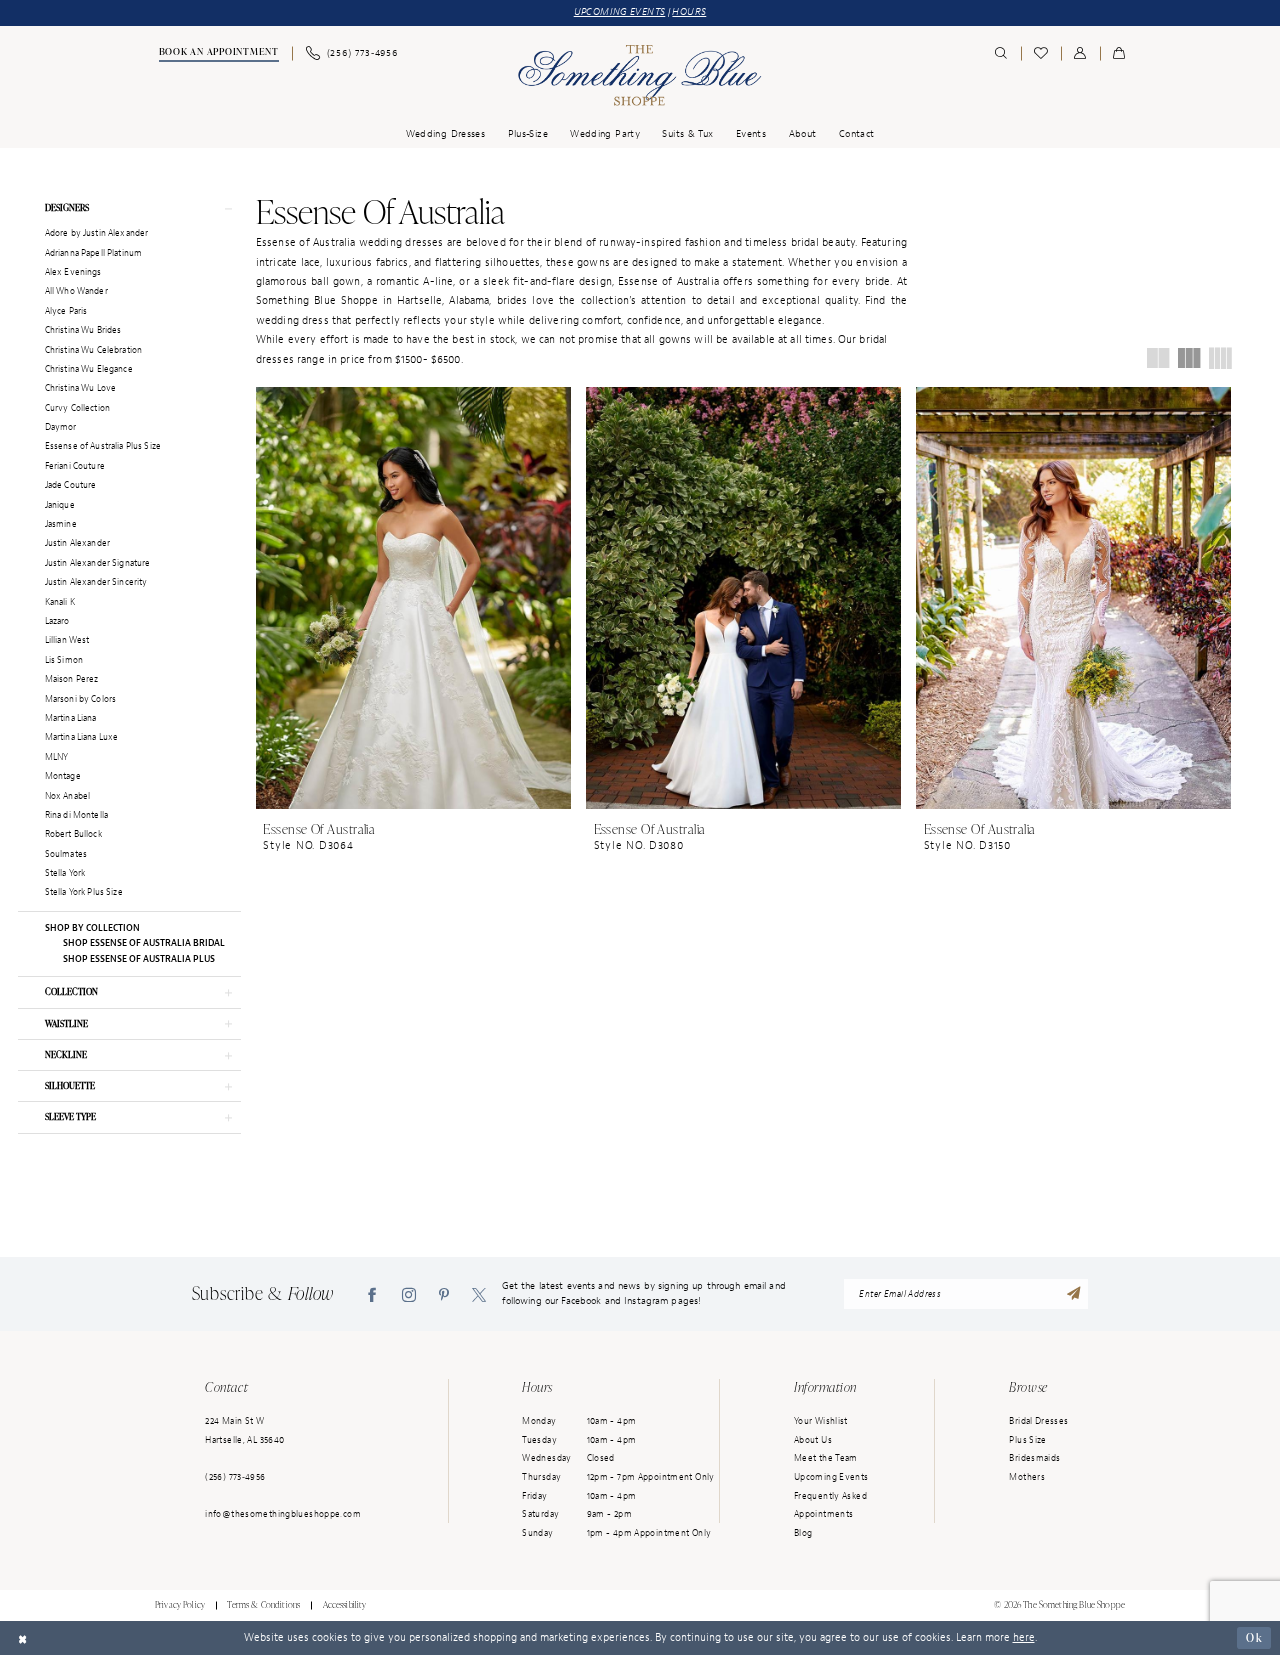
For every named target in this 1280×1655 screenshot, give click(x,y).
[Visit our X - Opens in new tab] (479, 1293)
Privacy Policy (180, 1605)
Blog (803, 1533)
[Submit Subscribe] (1074, 1293)
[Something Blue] (639, 75)
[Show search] (1001, 53)
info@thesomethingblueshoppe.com (283, 1514)
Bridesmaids (1034, 1458)
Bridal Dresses (1038, 1421)
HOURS (689, 12)
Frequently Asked (830, 1496)
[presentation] (413, 598)
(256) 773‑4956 (235, 1477)
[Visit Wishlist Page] (1041, 53)
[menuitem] (217, 54)
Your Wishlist (821, 1421)
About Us (813, 1440)
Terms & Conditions (263, 1605)
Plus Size (1027, 1440)
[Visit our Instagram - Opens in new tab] (409, 1293)
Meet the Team (826, 1458)
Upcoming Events (831, 1477)
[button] (1080, 53)
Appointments (823, 1514)
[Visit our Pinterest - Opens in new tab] (444, 1293)
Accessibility (345, 1605)
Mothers (1027, 1477)
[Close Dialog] (22, 1638)
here (1024, 1637)
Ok (1254, 1637)
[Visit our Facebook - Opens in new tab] (372, 1293)
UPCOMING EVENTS (620, 12)
